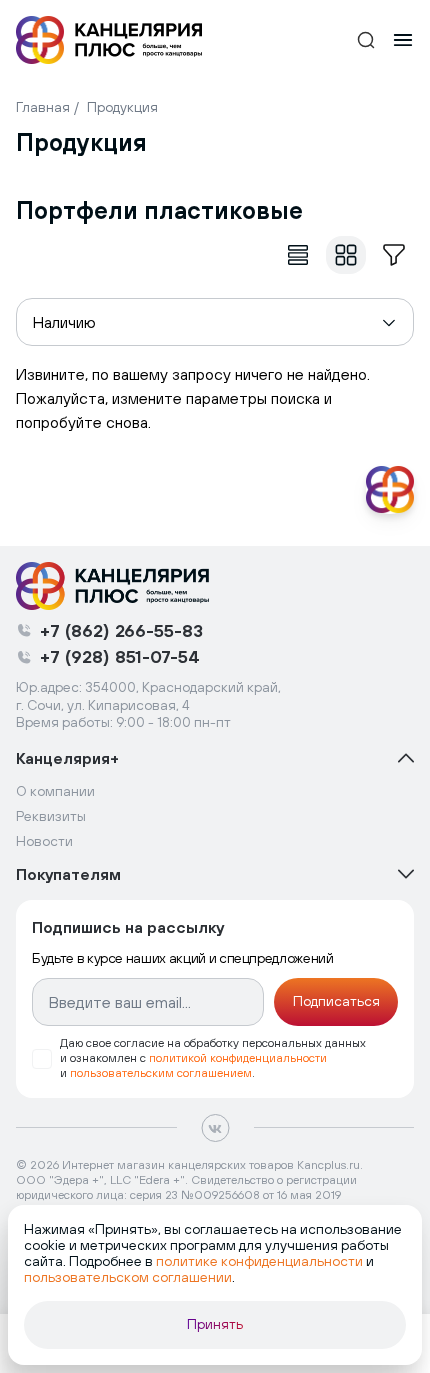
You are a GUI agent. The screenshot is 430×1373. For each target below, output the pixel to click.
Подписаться (336, 1001)
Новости (44, 841)
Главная (43, 107)
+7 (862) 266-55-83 (121, 630)
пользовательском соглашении (128, 1277)
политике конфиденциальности (259, 1261)
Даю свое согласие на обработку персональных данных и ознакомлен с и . (213, 1058)
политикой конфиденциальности (238, 1058)
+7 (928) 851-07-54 (120, 656)
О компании (55, 791)
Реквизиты (51, 816)
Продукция (122, 107)
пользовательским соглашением (161, 1073)
